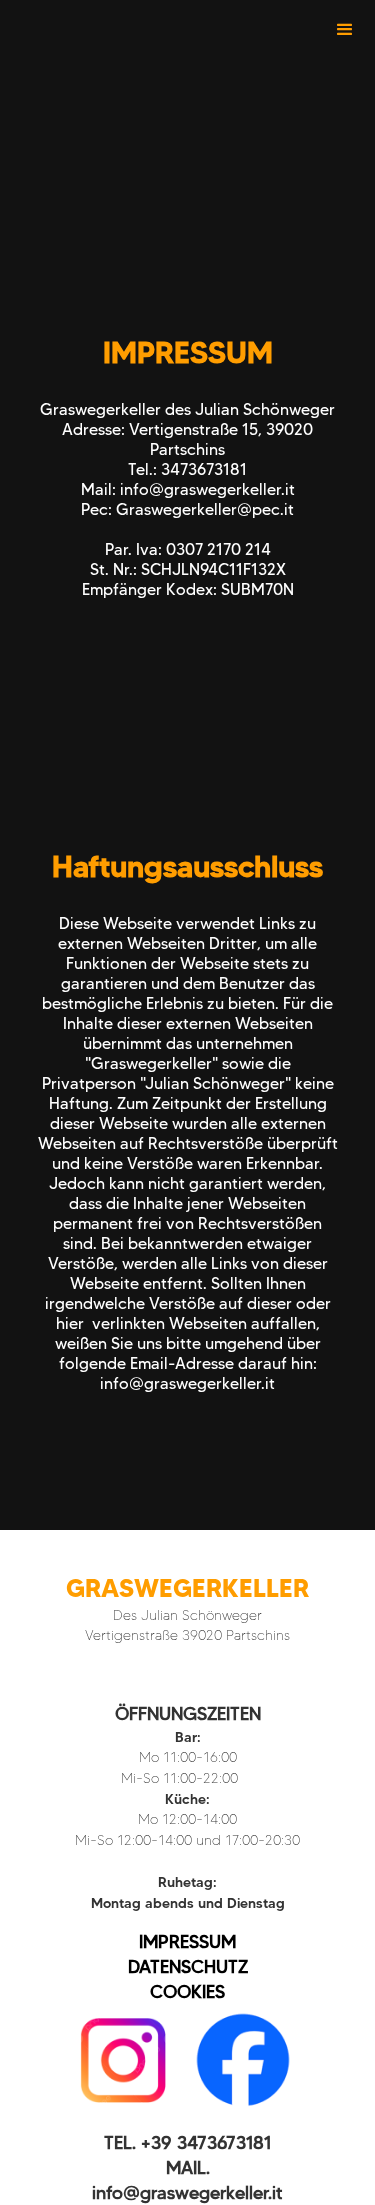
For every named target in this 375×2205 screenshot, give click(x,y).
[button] (345, 30)
